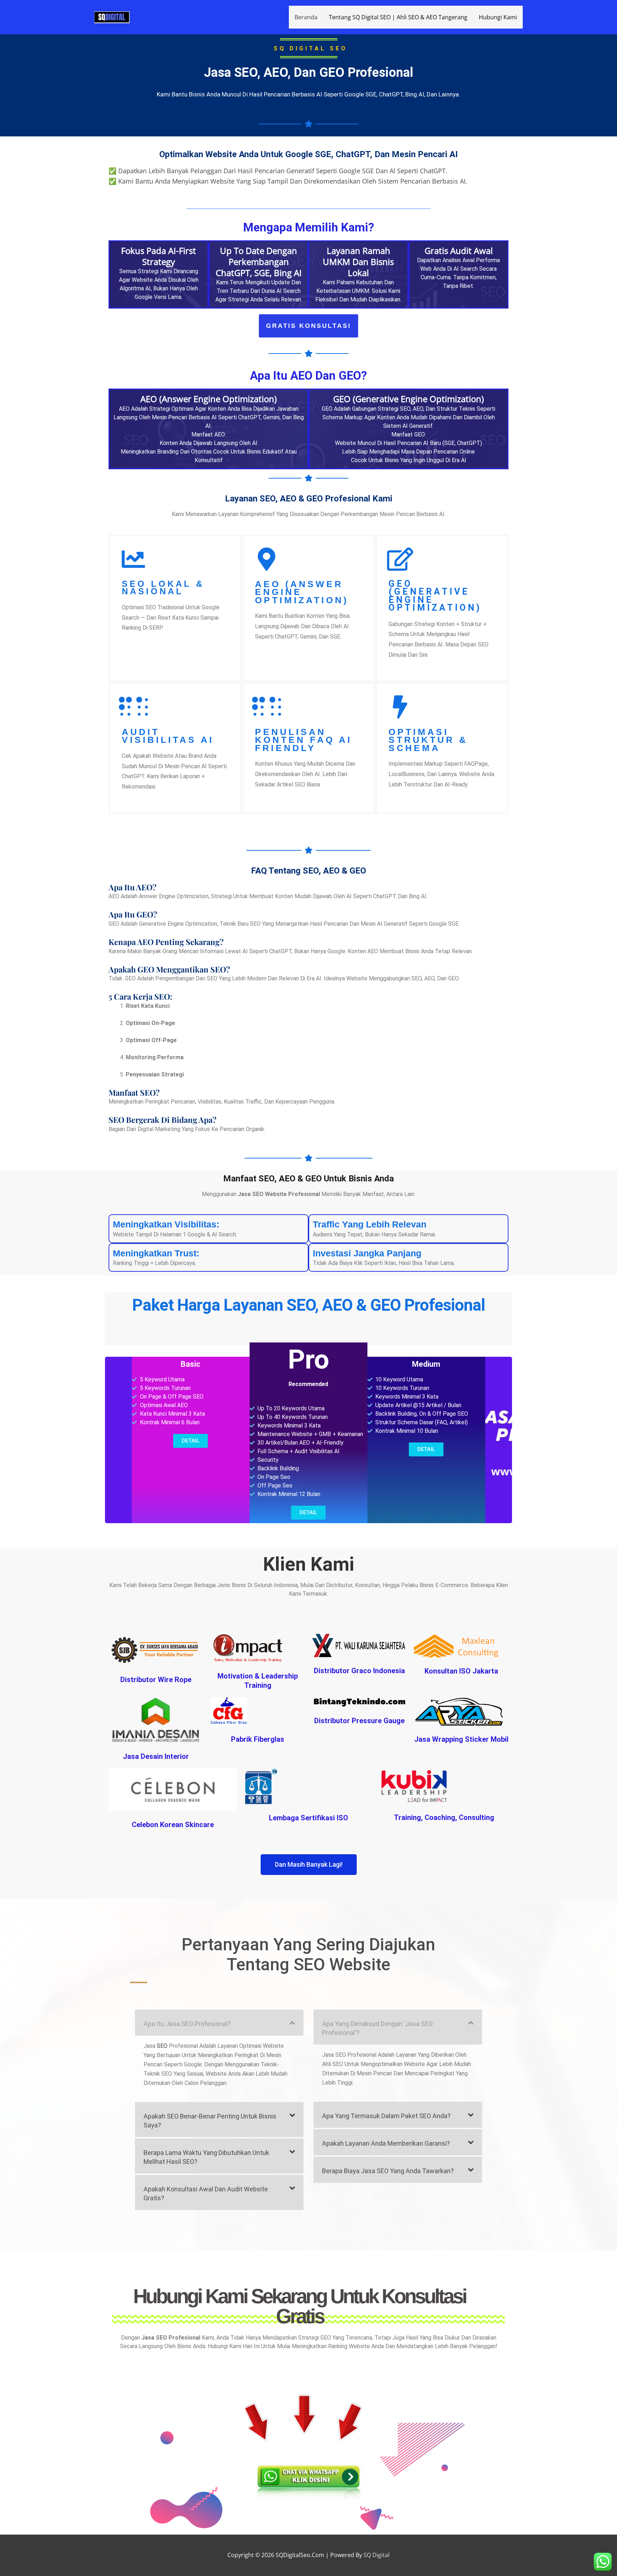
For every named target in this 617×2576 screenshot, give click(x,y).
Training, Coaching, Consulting (444, 1817)
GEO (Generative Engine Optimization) (435, 596)
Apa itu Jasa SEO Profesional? (187, 2024)
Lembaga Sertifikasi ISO (308, 1818)
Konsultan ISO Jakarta (461, 1671)
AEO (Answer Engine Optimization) (302, 592)
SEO (162, 2046)
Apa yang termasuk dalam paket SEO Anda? (386, 2116)
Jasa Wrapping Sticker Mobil (461, 1739)
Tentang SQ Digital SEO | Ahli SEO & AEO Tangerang (398, 17)
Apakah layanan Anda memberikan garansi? (386, 2143)
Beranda (306, 17)
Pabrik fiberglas (258, 1739)
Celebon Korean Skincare (173, 1825)
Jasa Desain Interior (156, 1756)
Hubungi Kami (498, 17)
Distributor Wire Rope (156, 1680)
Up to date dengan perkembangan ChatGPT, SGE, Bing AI (259, 262)
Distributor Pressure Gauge (359, 1721)
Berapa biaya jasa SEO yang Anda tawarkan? (388, 2171)
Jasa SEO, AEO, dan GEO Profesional (308, 72)
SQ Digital (377, 2555)
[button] (219, 2023)
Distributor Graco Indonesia (359, 1671)
